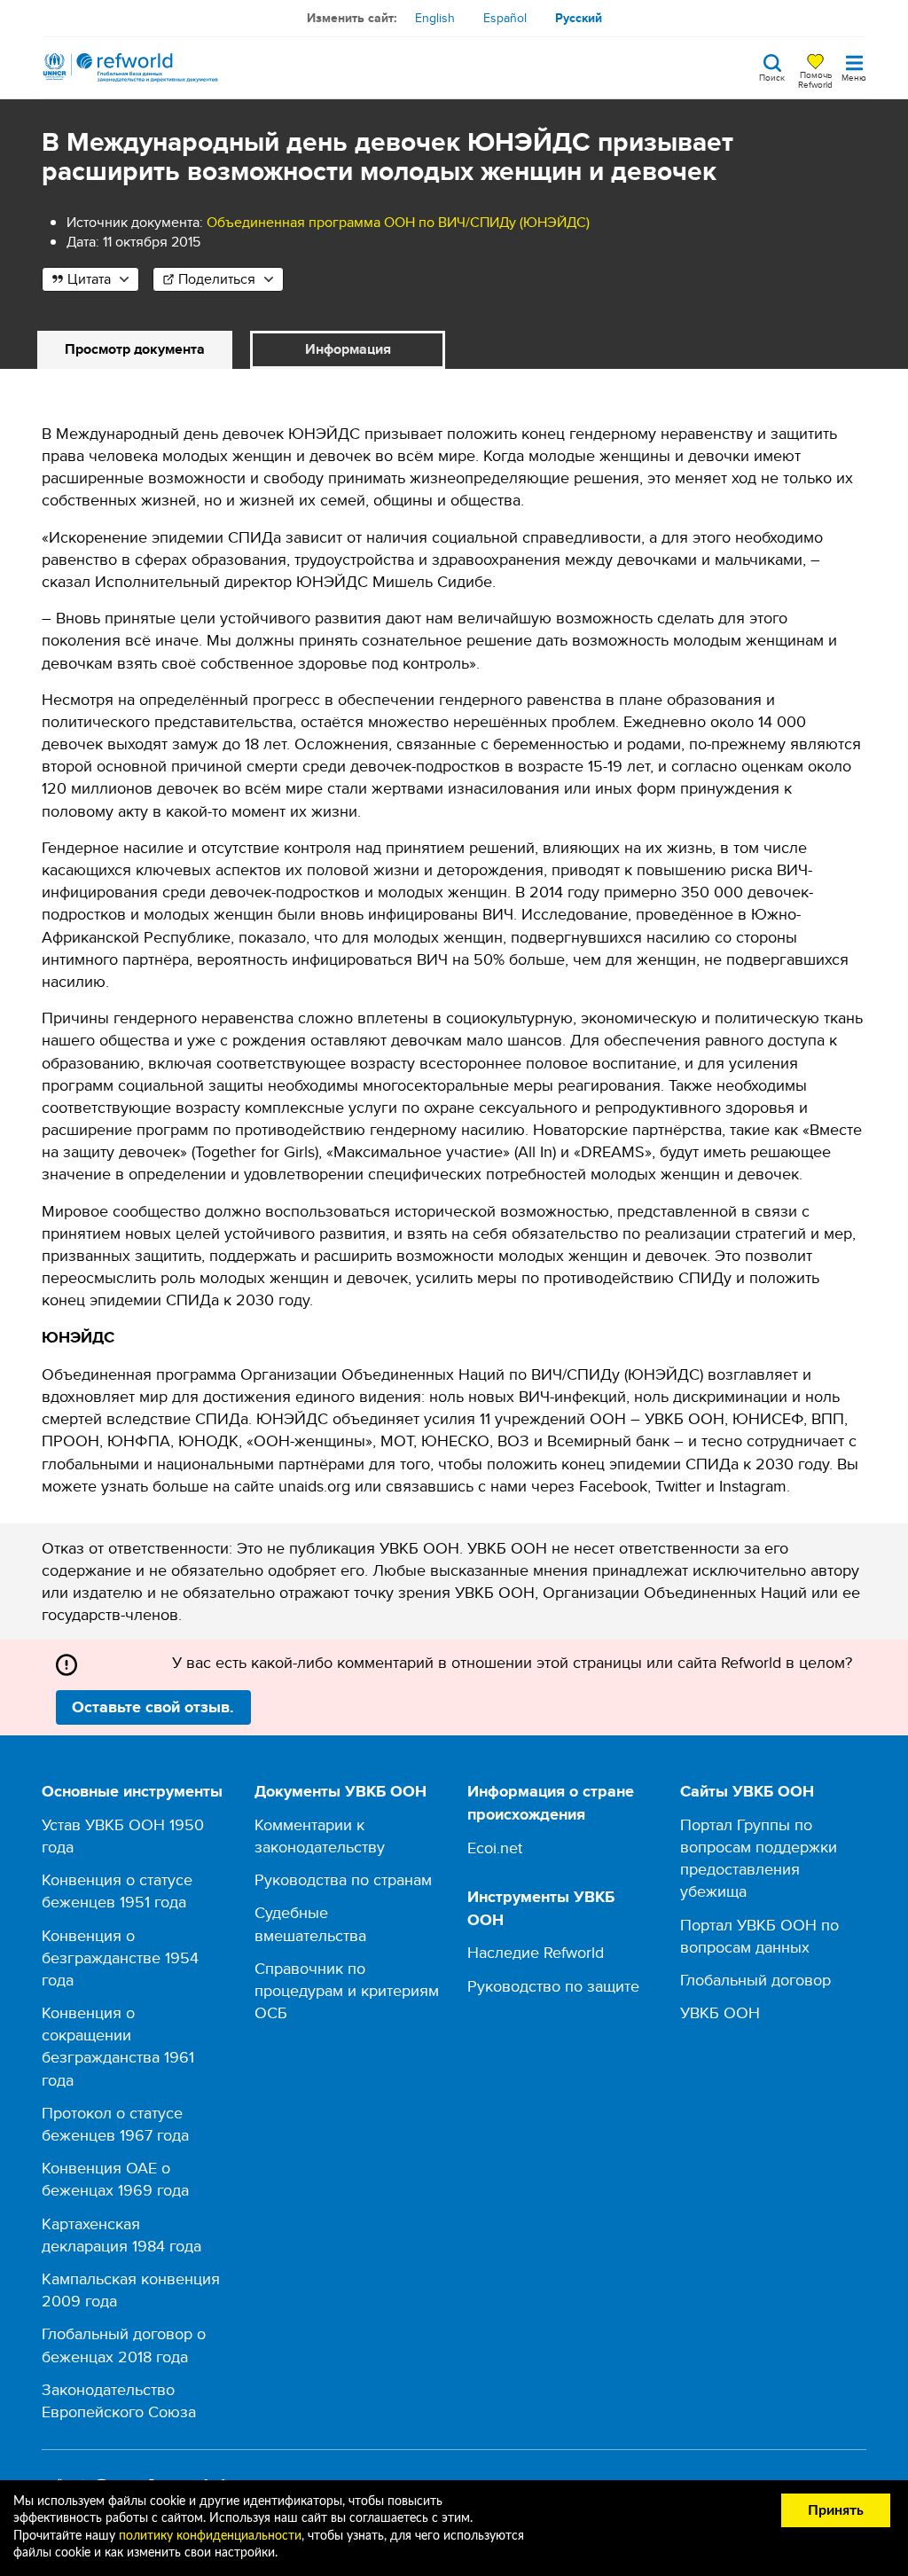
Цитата (89, 279)
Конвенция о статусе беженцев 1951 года (117, 1891)
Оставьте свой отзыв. (153, 1707)
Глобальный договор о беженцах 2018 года (124, 2345)
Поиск (772, 76)
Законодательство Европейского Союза (119, 2400)
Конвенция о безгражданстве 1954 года (120, 1957)
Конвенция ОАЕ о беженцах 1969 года (115, 2179)
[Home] (130, 67)
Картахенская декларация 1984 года (121, 2235)
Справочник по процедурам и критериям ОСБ (347, 1990)
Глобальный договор (755, 1980)
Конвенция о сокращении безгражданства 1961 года (118, 2046)
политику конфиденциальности (210, 2536)
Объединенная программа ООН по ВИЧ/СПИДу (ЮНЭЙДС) (398, 222)
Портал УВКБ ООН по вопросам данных (759, 1936)
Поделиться (217, 279)
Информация (348, 349)
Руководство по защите (553, 1986)
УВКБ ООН (720, 2012)
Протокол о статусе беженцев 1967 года (115, 2124)
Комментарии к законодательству (320, 1836)
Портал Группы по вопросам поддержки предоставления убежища (759, 1858)
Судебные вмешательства (310, 1923)
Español (505, 18)
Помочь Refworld (815, 79)
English (435, 18)
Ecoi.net (495, 1848)
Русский (579, 18)
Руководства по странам (343, 1879)
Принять (836, 2510)
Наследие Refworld (536, 1952)
